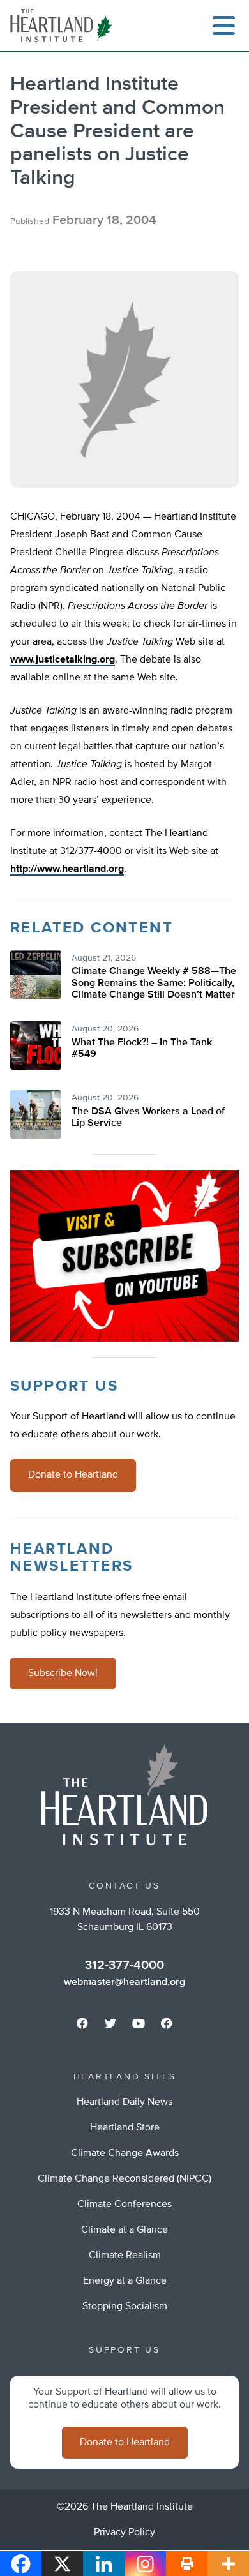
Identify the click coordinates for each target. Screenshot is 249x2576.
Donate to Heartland (73, 1475)
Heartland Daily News (124, 2102)
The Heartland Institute (64, 26)
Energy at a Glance (125, 2281)
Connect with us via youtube (139, 2023)
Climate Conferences (124, 2205)
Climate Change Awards (125, 2153)
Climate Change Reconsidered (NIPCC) (124, 2179)
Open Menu (223, 26)
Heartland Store (125, 2128)
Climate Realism (125, 2256)
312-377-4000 (124, 1965)
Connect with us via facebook (82, 2023)
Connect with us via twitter (110, 2023)
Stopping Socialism (125, 2307)
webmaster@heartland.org (124, 1982)
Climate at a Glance (124, 2230)
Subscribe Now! (63, 1674)
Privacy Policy (124, 2533)
